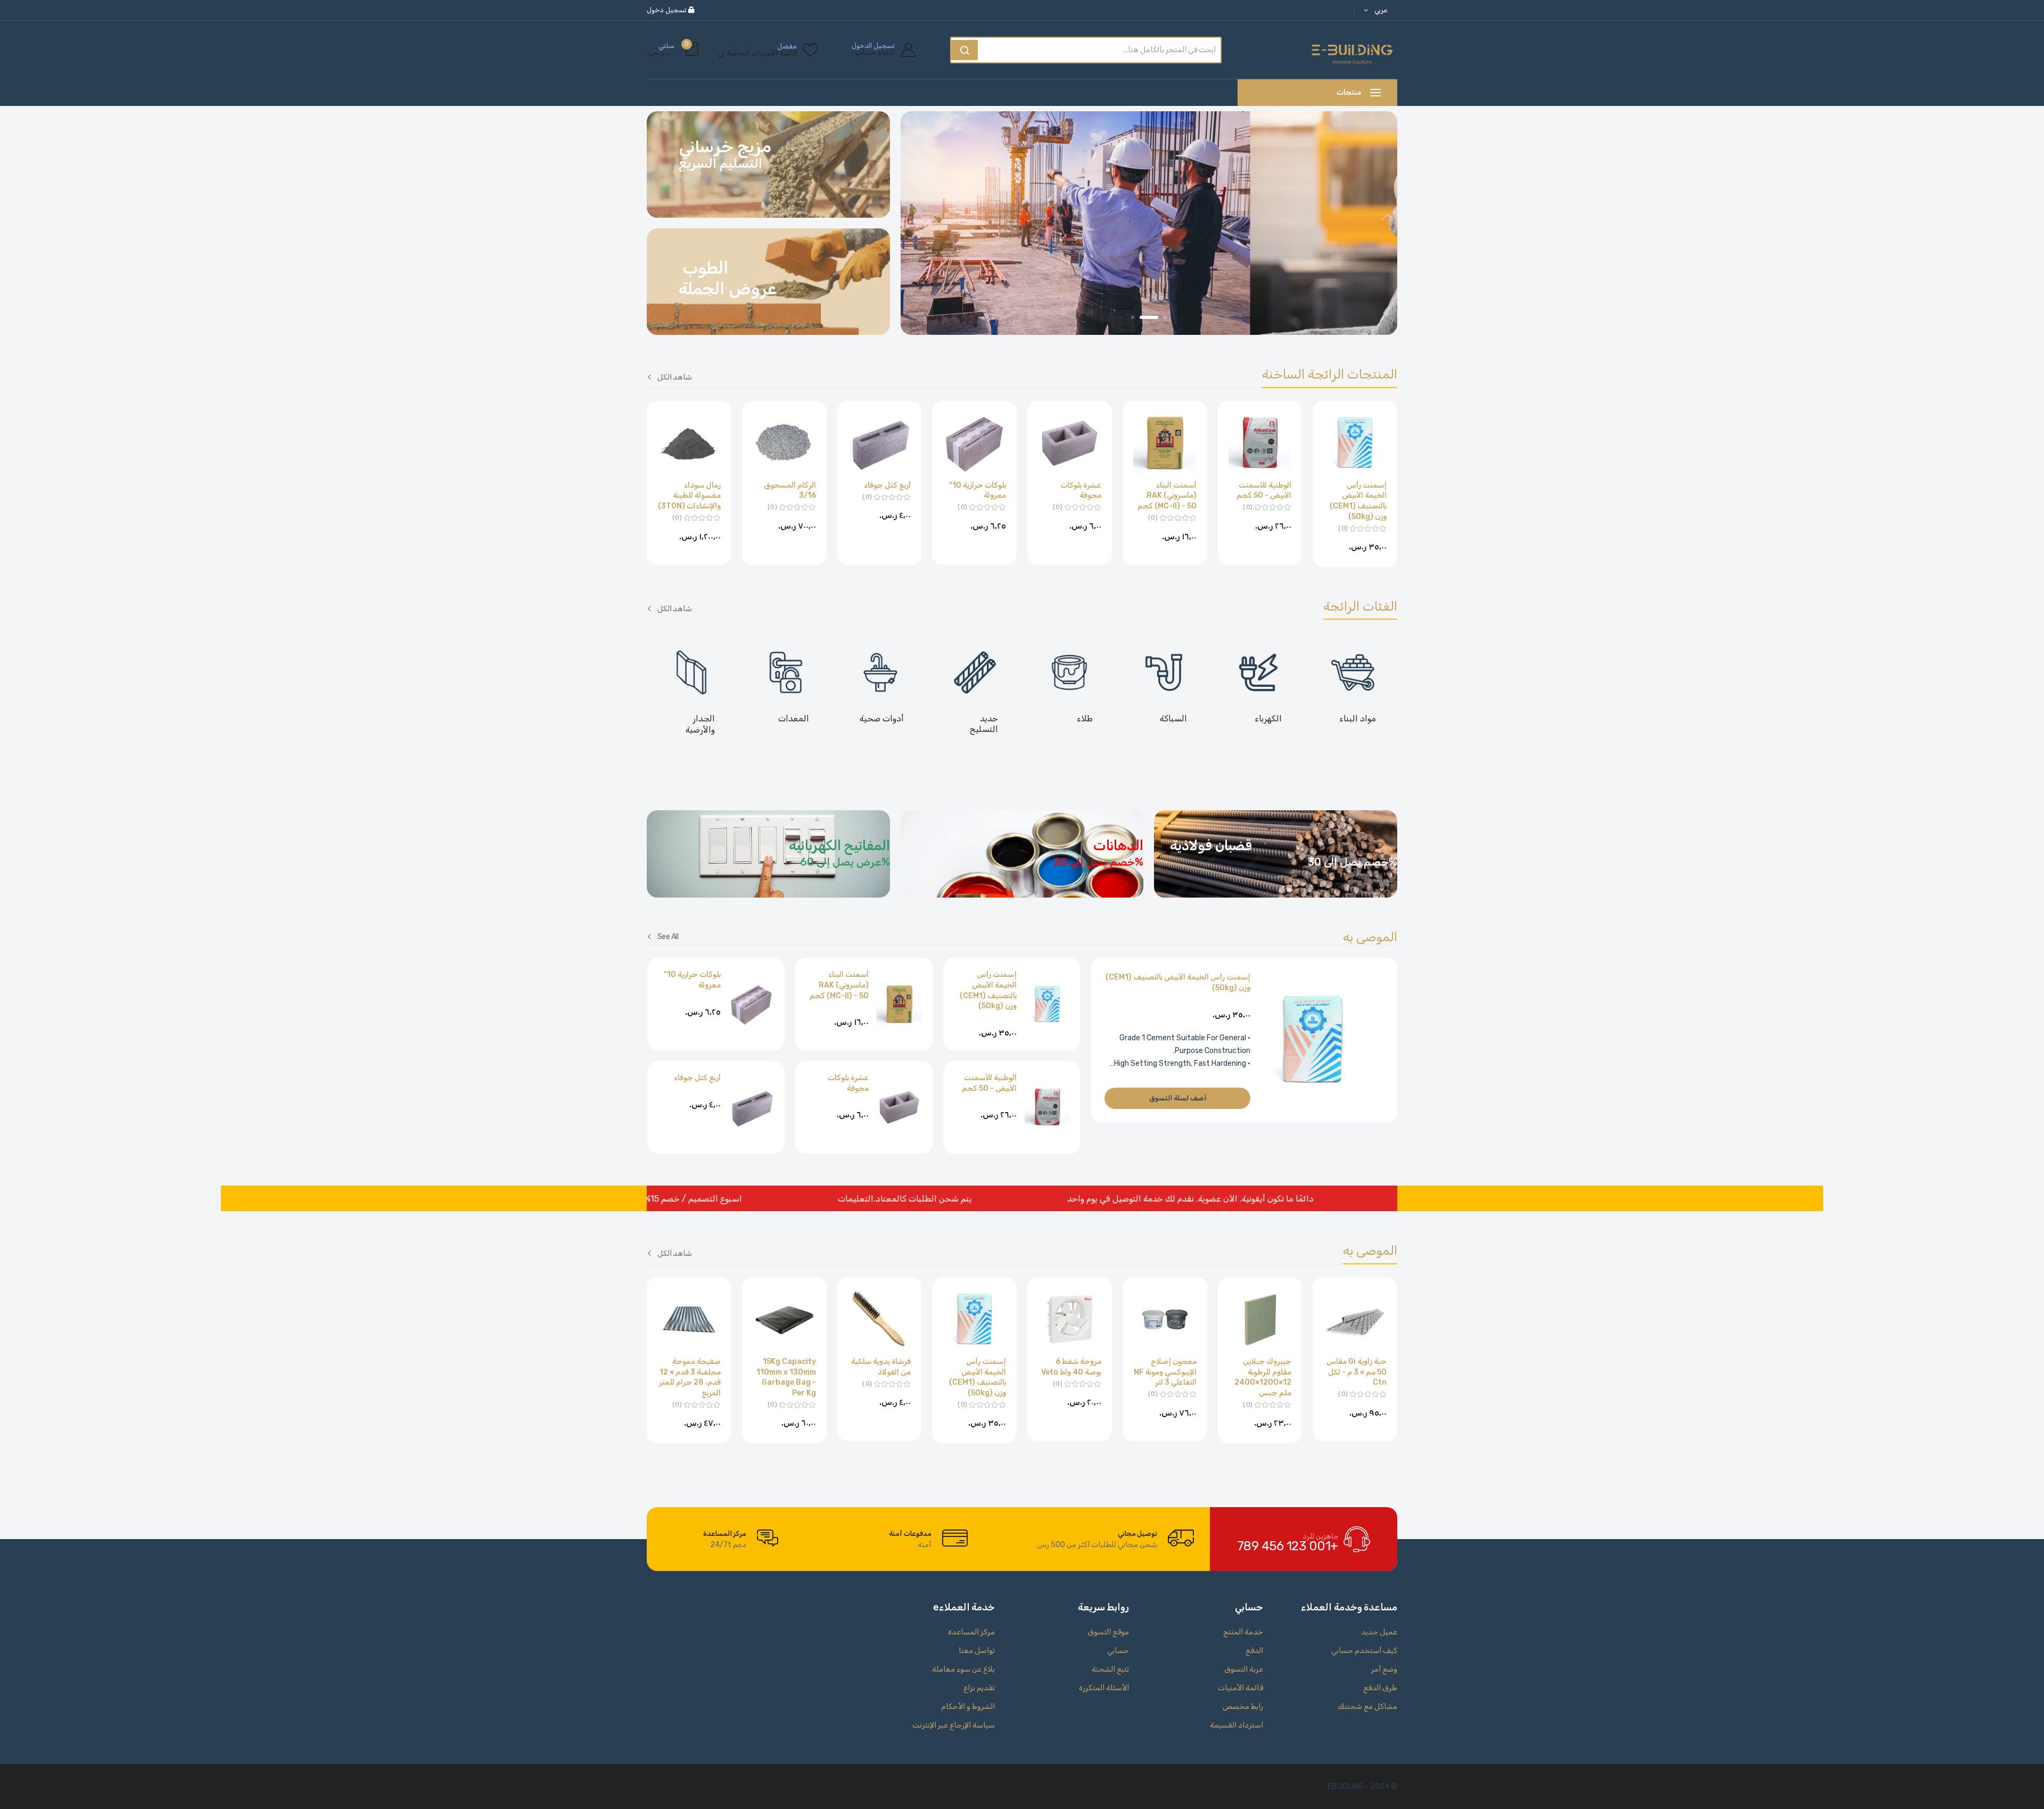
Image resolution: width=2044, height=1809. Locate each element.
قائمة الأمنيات (1241, 1688)
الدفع (1254, 1651)
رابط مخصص (1243, 1707)
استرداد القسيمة (1237, 1725)
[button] (1374, 10)
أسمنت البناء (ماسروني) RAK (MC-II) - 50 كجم (1167, 496)
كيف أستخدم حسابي (1364, 1651)
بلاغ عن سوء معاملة (963, 1669)
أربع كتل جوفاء (887, 485)
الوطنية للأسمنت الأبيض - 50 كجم (1264, 491)
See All (668, 937)
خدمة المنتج (1243, 1632)
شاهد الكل (675, 377)
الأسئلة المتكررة (1104, 1688)
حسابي (1118, 1651)
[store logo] (1352, 50)
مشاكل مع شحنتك (1367, 1707)
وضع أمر (1384, 1669)
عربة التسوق (1244, 1669)
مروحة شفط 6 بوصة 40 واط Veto (1071, 1367)
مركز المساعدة (971, 1632)
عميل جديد (1379, 1632)
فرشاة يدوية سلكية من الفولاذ (881, 1367)
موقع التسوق (1108, 1632)
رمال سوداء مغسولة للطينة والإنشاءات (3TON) (689, 496)
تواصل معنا (977, 1651)
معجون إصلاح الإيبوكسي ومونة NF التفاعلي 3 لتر (1165, 1372)
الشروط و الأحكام (968, 1707)
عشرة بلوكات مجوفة (1081, 491)
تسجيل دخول (667, 10)
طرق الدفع (1380, 1688)
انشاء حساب (875, 53)
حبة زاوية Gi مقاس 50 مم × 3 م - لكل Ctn (1357, 1372)
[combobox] (1102, 50)
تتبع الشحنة (1110, 1669)
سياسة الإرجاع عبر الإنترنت (954, 1725)
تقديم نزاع (979, 1688)
